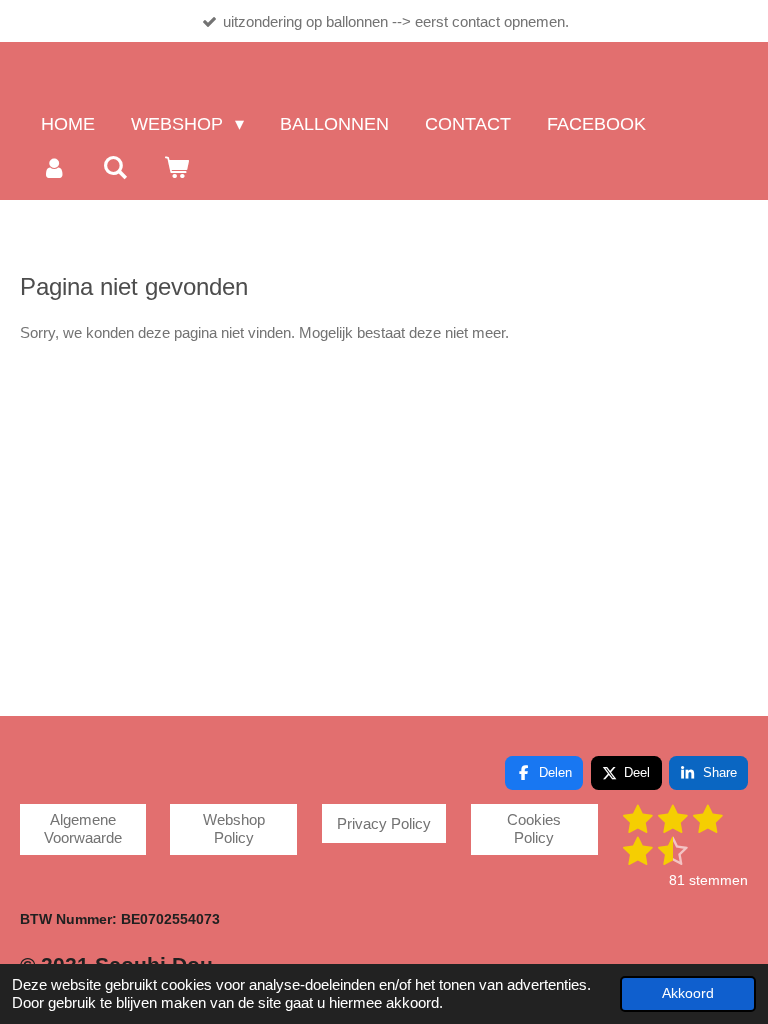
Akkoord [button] (688, 993)
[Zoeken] (114, 168)
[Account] (53, 168)
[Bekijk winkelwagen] (175, 168)
